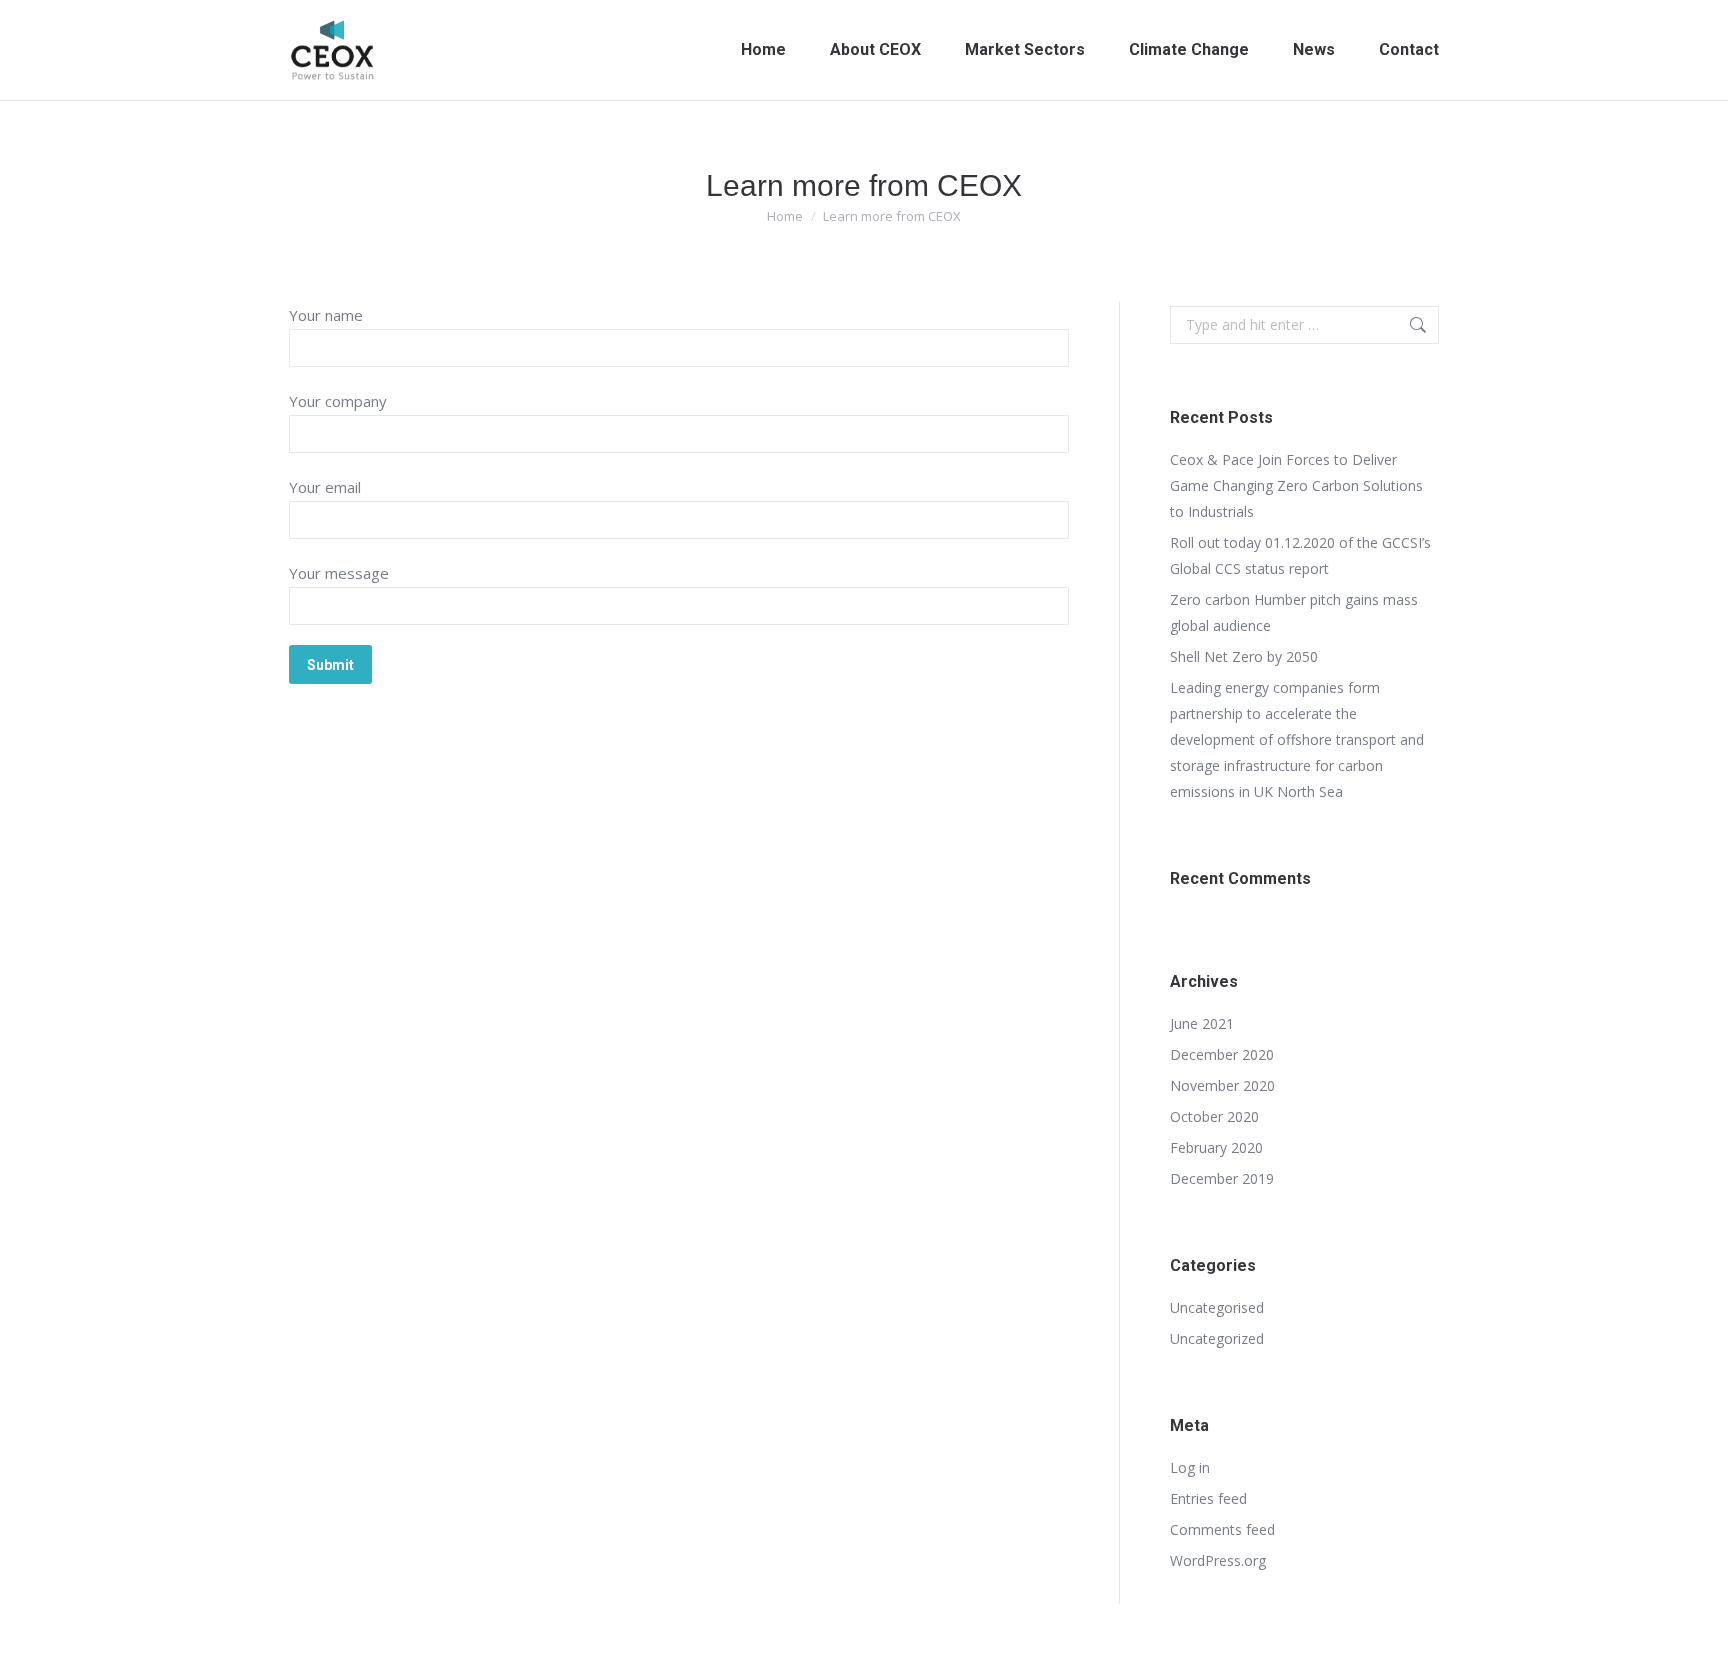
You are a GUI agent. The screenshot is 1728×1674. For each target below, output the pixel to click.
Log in (1190, 1467)
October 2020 (1214, 1116)
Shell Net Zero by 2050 (1244, 656)
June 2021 (1202, 1023)
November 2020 (1222, 1085)
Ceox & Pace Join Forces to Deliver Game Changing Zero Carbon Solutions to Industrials (1296, 485)
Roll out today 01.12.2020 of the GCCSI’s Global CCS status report (1300, 555)
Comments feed (1222, 1529)
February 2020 (1216, 1147)
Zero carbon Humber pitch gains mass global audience (1294, 612)
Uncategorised (1217, 1307)
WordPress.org (1218, 1560)
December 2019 (1222, 1178)
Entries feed (1208, 1498)
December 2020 (1222, 1054)
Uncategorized (1217, 1338)
